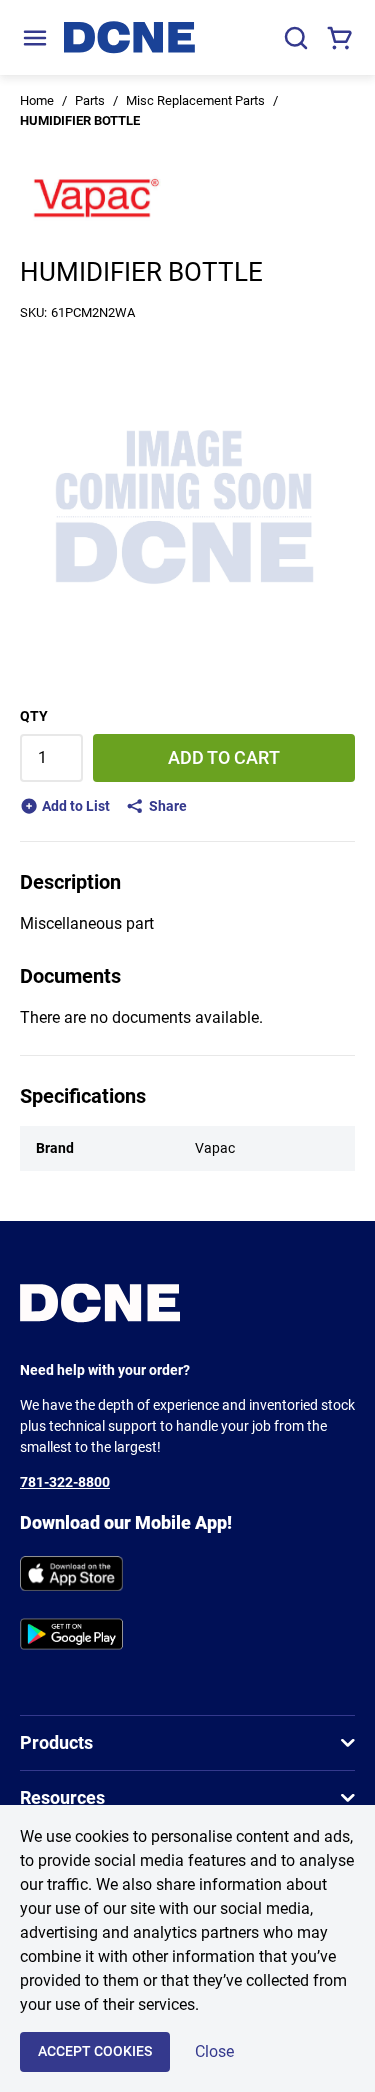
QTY (34, 716)
